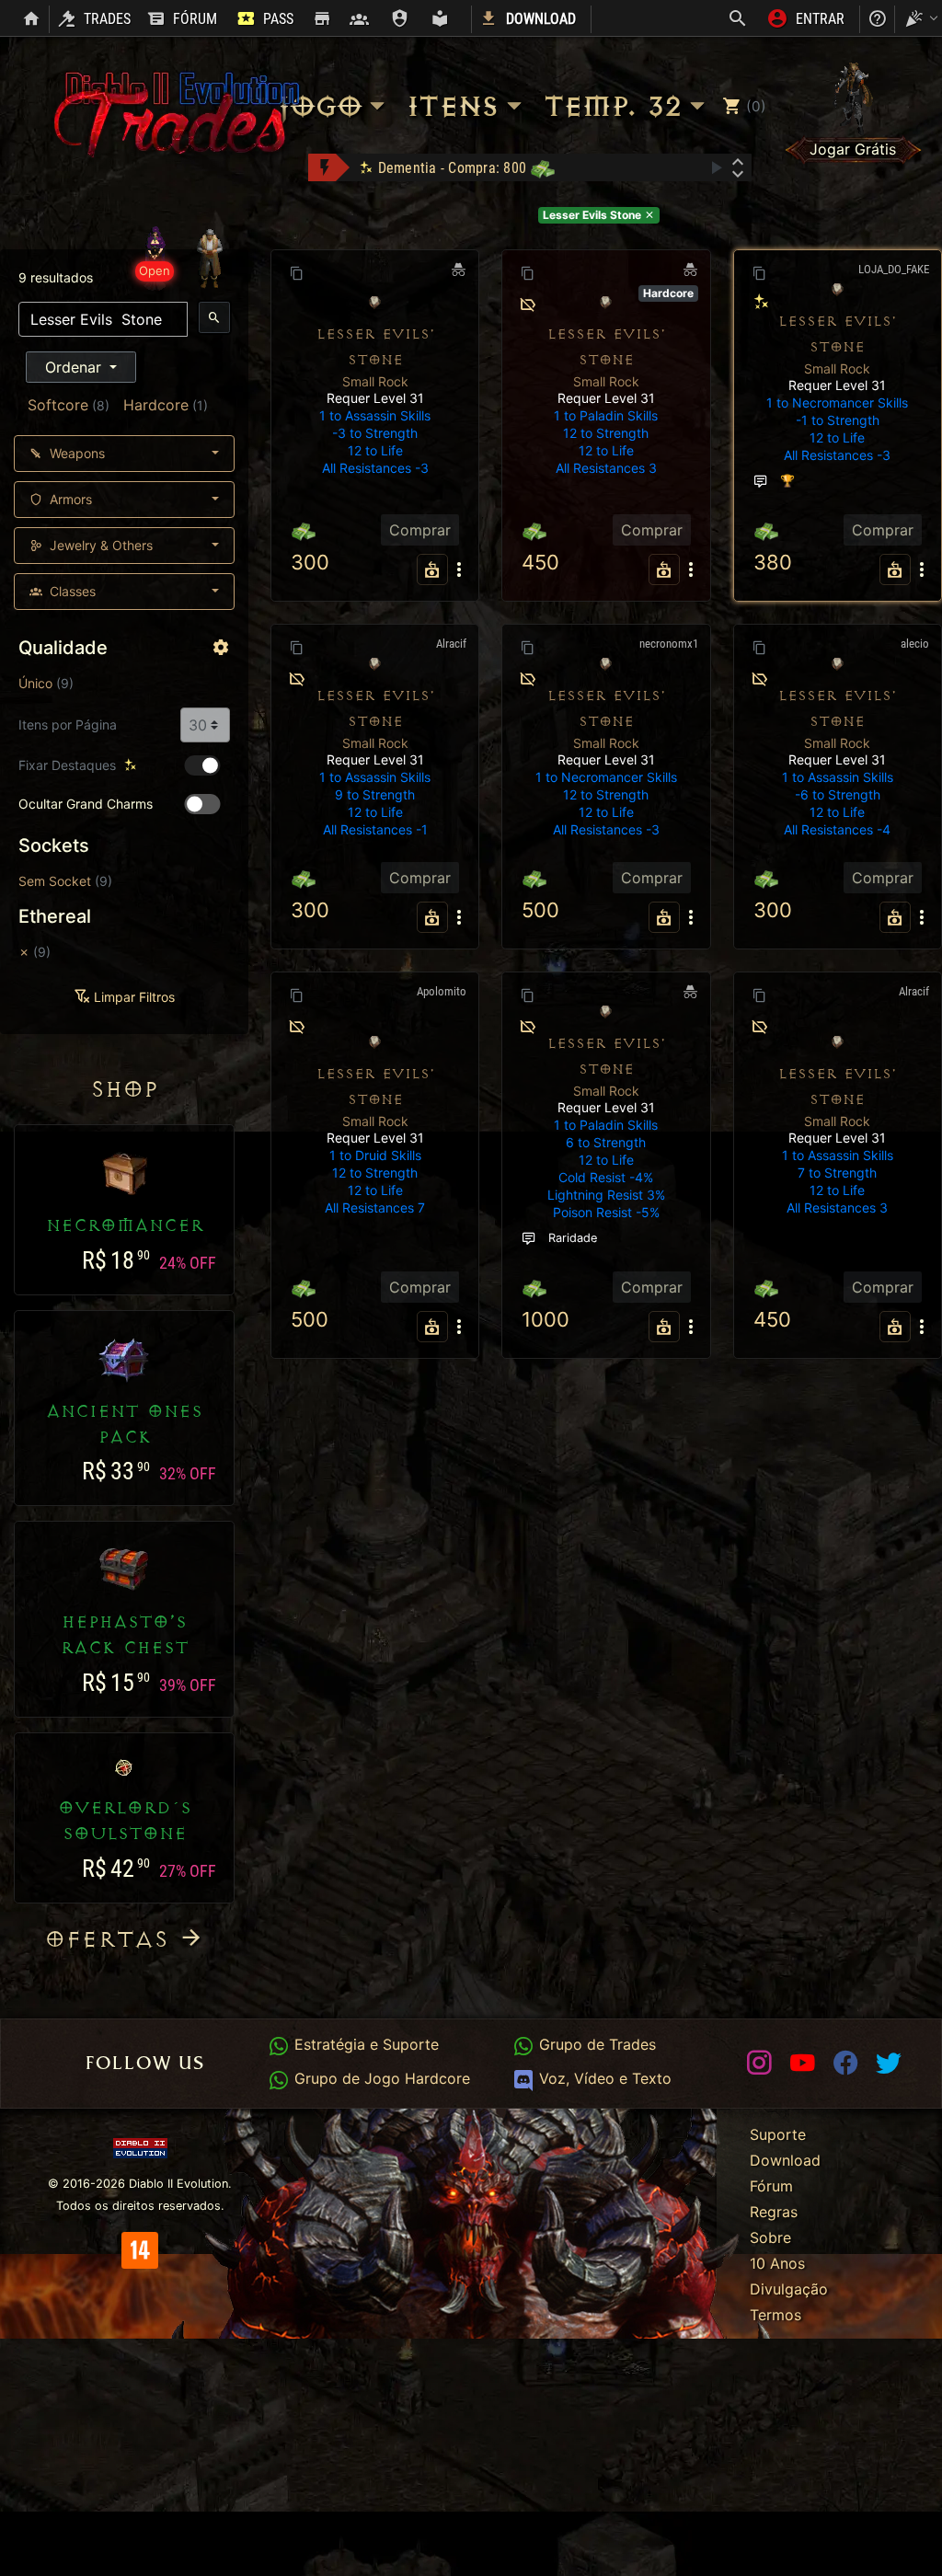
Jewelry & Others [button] (99, 545)
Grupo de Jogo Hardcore (379, 2078)
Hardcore (156, 405)
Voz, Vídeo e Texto (603, 2078)
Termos (775, 2315)
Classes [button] (71, 591)
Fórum (771, 2186)
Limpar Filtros (132, 997)
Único (35, 683)
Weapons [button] (75, 453)
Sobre (770, 2237)
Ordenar (75, 367)
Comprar (420, 530)
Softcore (58, 405)
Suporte (778, 2134)
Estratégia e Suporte (364, 2044)
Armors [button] (69, 499)
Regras (774, 2212)
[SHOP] (322, 19)
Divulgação (789, 2289)
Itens (451, 106)
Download (785, 2160)
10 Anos (777, 2263)
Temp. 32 (612, 106)
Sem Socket (55, 881)
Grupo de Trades (595, 2044)
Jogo (319, 106)
